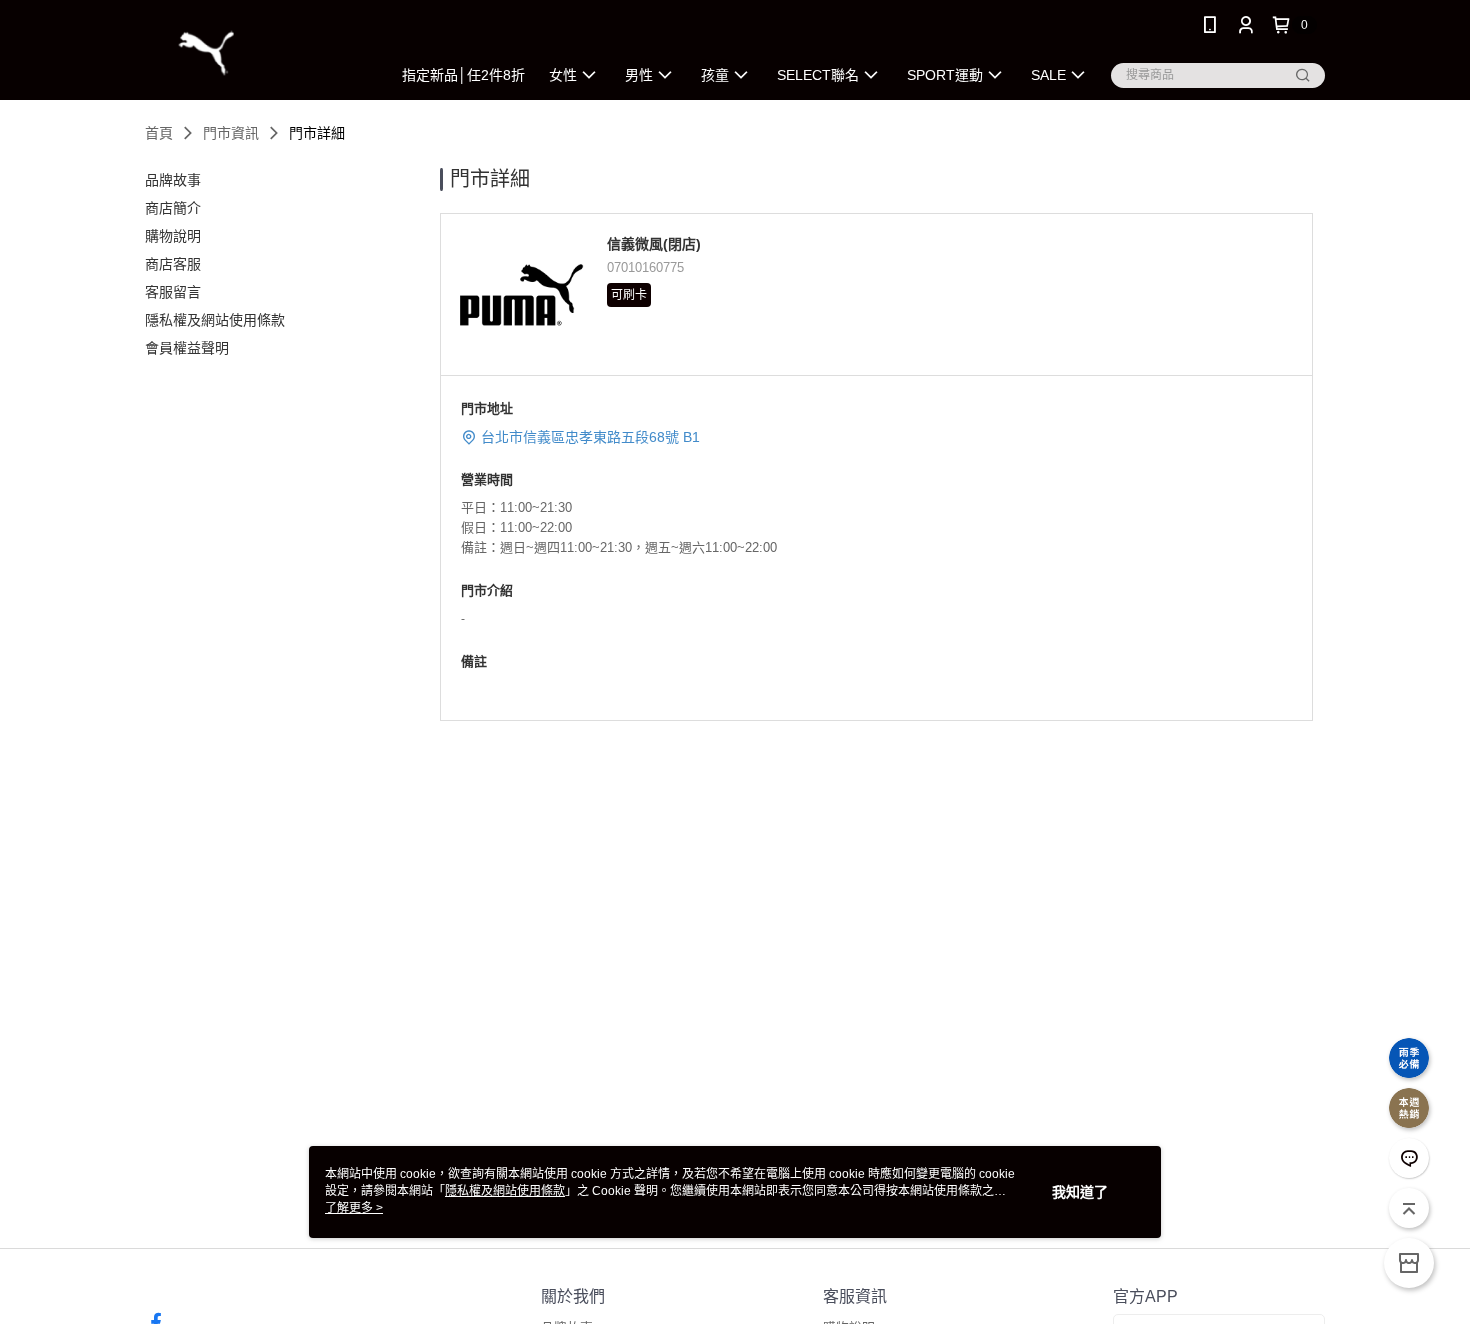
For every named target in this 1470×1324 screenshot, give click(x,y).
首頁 (159, 133)
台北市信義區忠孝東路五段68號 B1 (590, 437)
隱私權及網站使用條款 (505, 1191)
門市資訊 (231, 133)
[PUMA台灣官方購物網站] (256, 52)
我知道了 (1080, 1192)
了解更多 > (354, 1208)
